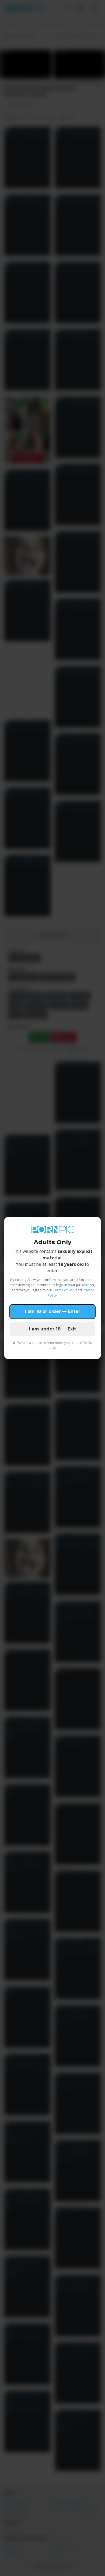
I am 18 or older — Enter (52, 1311)
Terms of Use (64, 1290)
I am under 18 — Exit (52, 1329)
